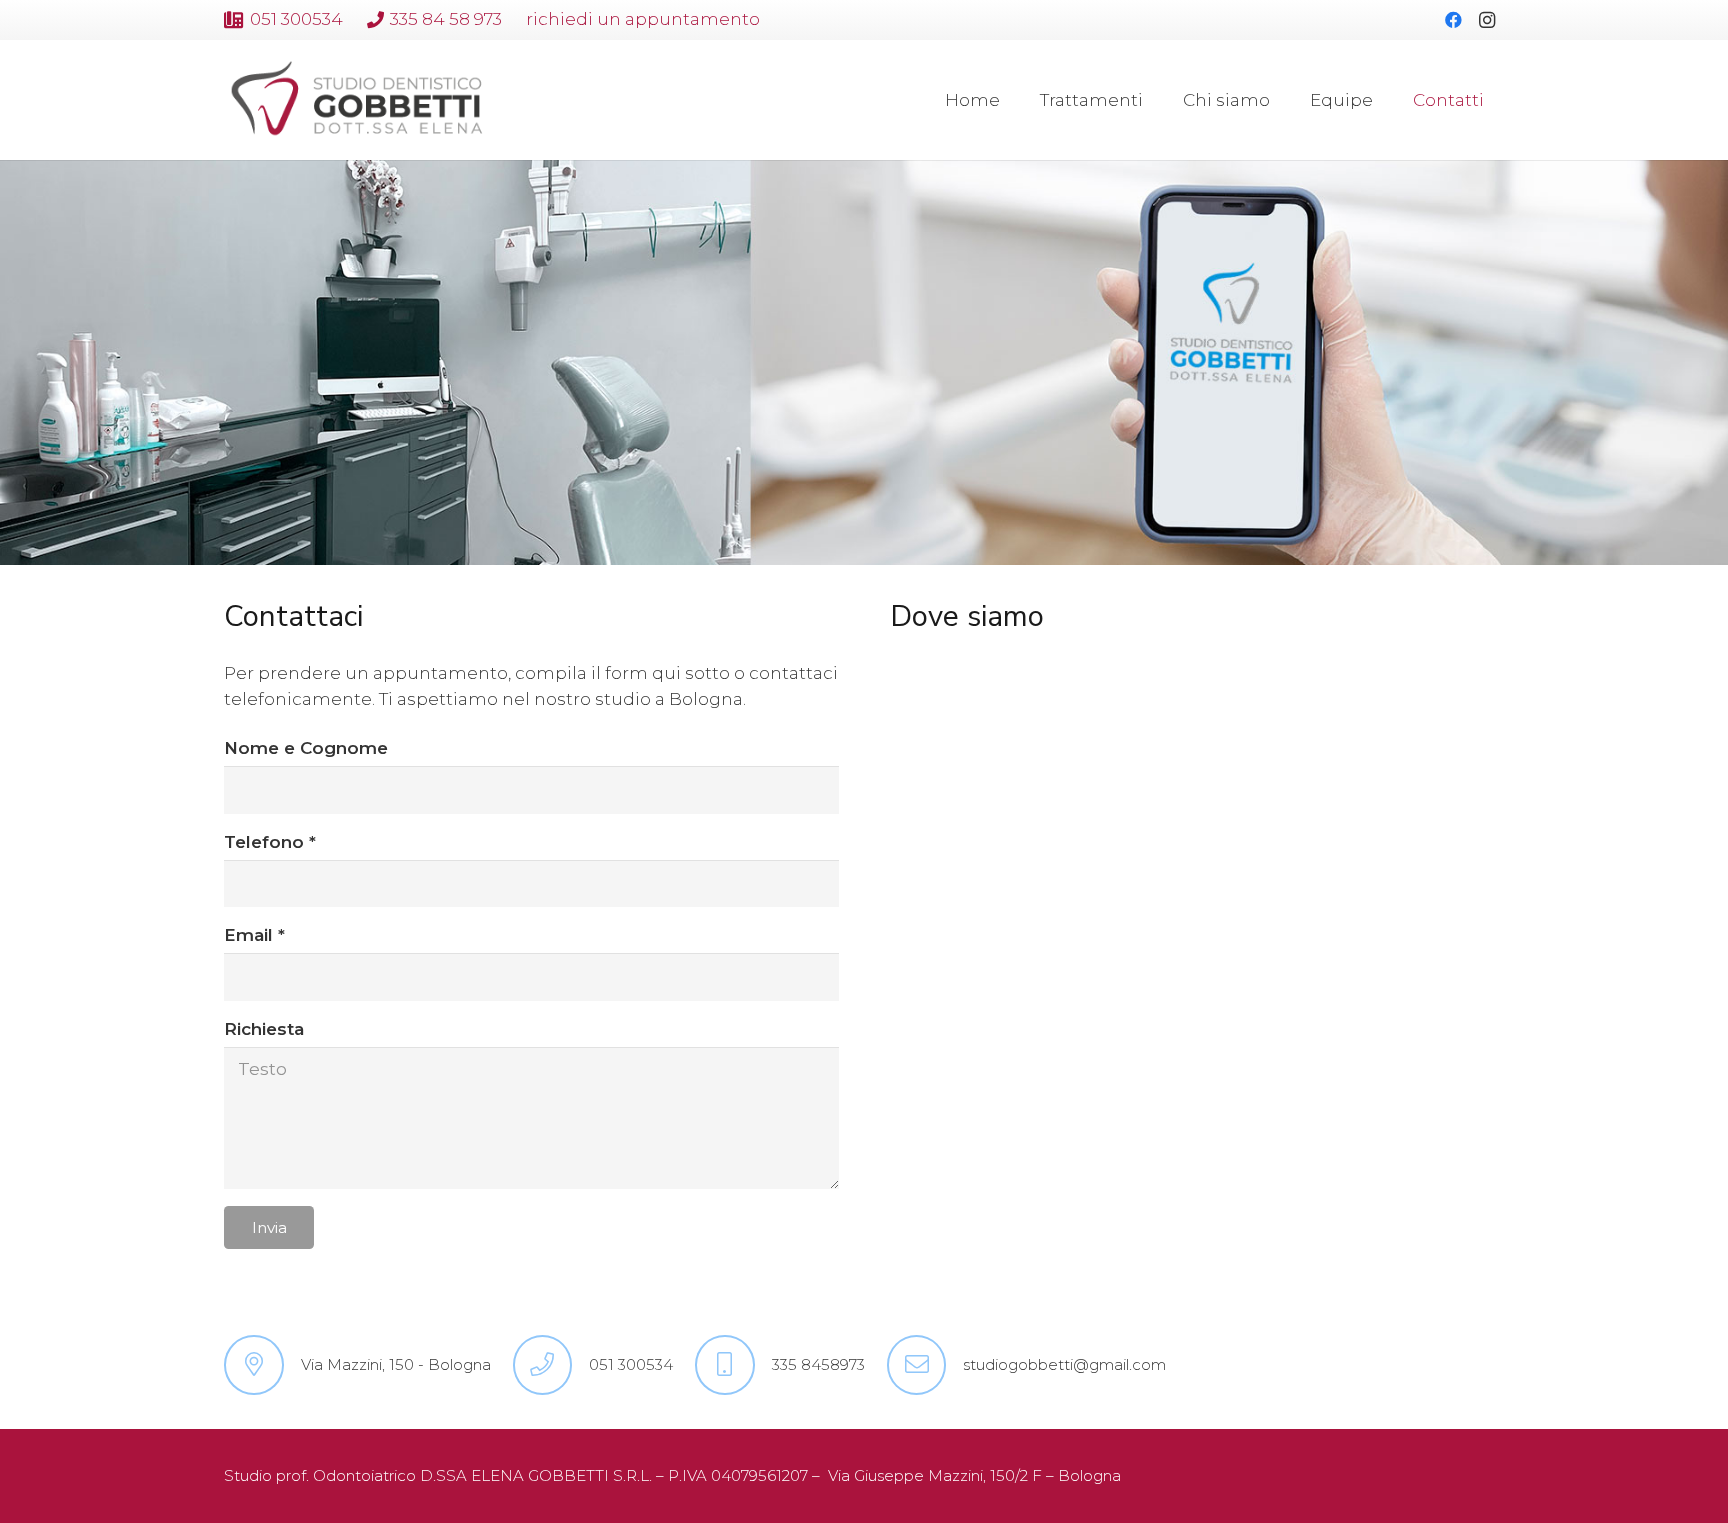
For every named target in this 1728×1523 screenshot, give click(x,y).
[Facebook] (1453, 20)
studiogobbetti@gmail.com (1064, 1364)
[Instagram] (1487, 20)
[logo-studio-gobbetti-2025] (355, 100)
